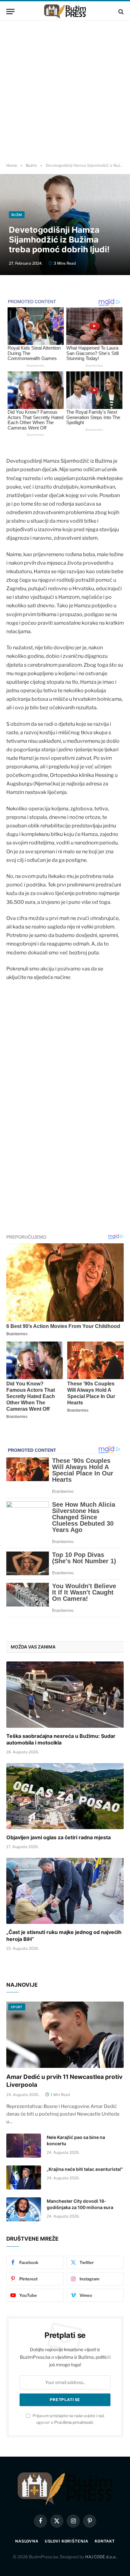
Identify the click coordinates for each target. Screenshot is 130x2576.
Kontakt (105, 2541)
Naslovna (27, 2541)
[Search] (120, 12)
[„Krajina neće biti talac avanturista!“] (24, 2177)
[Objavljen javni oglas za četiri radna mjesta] (65, 1796)
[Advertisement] (65, 92)
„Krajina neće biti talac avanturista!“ (85, 2169)
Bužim (17, 215)
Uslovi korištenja (67, 2541)
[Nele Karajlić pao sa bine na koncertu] (24, 2146)
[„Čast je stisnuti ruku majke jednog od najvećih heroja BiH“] (65, 1891)
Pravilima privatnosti (74, 2422)
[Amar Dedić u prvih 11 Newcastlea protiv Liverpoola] (65, 2035)
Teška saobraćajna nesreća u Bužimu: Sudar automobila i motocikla (61, 1739)
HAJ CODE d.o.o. (101, 2557)
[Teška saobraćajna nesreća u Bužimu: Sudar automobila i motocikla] (65, 1694)
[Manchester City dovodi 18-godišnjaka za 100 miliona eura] (24, 2209)
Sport (17, 2007)
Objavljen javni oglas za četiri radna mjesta (59, 1837)
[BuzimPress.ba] (65, 12)
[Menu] (10, 12)
